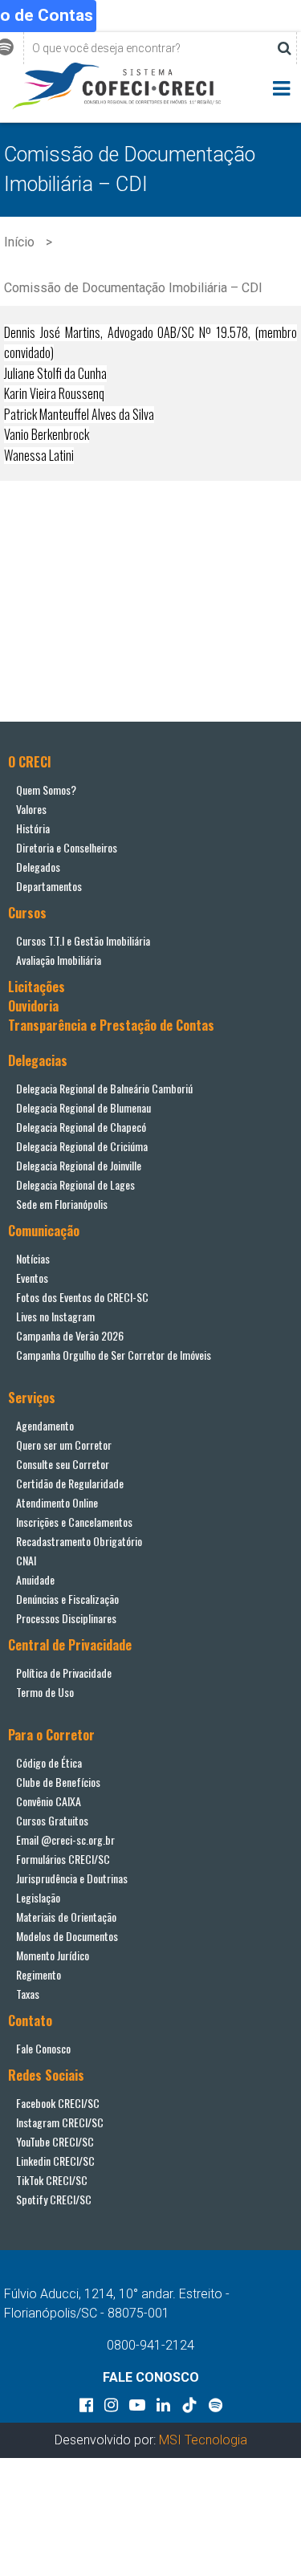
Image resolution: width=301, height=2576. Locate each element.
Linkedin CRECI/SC (55, 2161)
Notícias (33, 1258)
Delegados (38, 867)
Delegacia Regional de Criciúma (82, 1146)
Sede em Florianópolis (62, 1204)
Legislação (38, 1897)
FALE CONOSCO (151, 2377)
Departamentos (49, 886)
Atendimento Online (57, 1502)
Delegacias (38, 1060)
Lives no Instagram (55, 1316)
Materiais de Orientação (66, 1917)
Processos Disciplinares (66, 1618)
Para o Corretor (51, 1735)
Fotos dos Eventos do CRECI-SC (82, 1297)
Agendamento (45, 1425)
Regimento (39, 1974)
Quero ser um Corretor (64, 1445)
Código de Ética (49, 1762)
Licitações (37, 987)
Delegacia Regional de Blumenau (83, 1107)
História (33, 828)
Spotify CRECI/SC (54, 2199)
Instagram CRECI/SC (60, 2122)
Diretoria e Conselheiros (67, 847)
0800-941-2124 (150, 2345)
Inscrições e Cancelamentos (74, 1522)
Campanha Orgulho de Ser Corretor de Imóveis (114, 1355)
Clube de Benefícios (58, 1782)
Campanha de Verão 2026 (70, 1335)
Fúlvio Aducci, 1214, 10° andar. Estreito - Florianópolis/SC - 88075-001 (117, 2303)
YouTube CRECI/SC (55, 2141)
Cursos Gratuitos (52, 1820)
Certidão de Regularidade (70, 1483)
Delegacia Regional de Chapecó (81, 1127)
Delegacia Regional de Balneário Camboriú (104, 1088)
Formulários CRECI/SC (63, 1859)
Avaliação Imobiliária (59, 960)
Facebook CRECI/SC (58, 2103)
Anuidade (35, 1579)
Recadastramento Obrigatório (79, 1541)
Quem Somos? (46, 789)
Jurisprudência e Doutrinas (72, 1878)
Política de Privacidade (64, 1673)
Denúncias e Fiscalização (67, 1599)
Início (19, 242)
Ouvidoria (33, 1006)
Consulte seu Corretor (63, 1464)
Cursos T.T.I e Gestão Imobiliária (83, 940)
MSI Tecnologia (203, 2440)
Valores (31, 809)
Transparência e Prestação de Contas (111, 1025)
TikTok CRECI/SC (52, 2180)
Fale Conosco (43, 2048)
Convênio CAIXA (49, 1801)
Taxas (28, 1994)
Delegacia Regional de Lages (75, 1184)
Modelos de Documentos (67, 1936)
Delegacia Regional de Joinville (79, 1165)
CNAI (26, 1560)
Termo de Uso (45, 1692)
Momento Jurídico (53, 1955)
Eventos (32, 1278)
